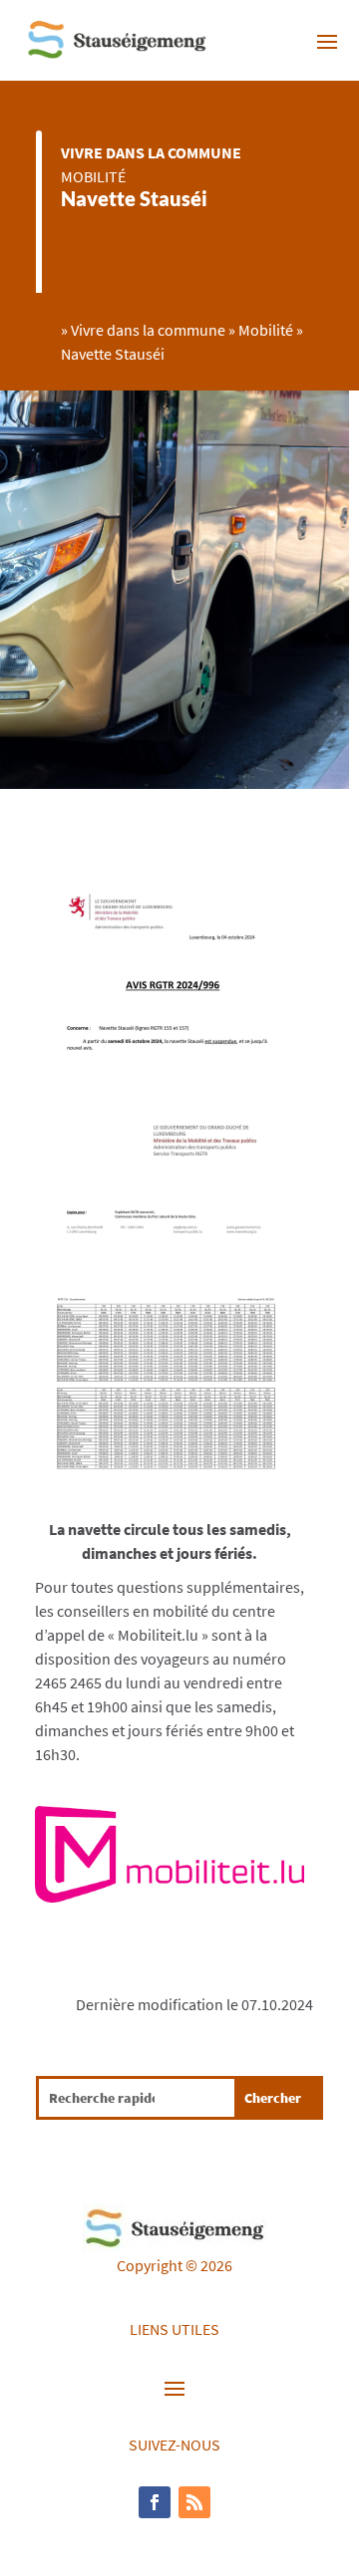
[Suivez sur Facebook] (155, 2502)
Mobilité (93, 176)
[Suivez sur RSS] (194, 2502)
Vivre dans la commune (151, 152)
